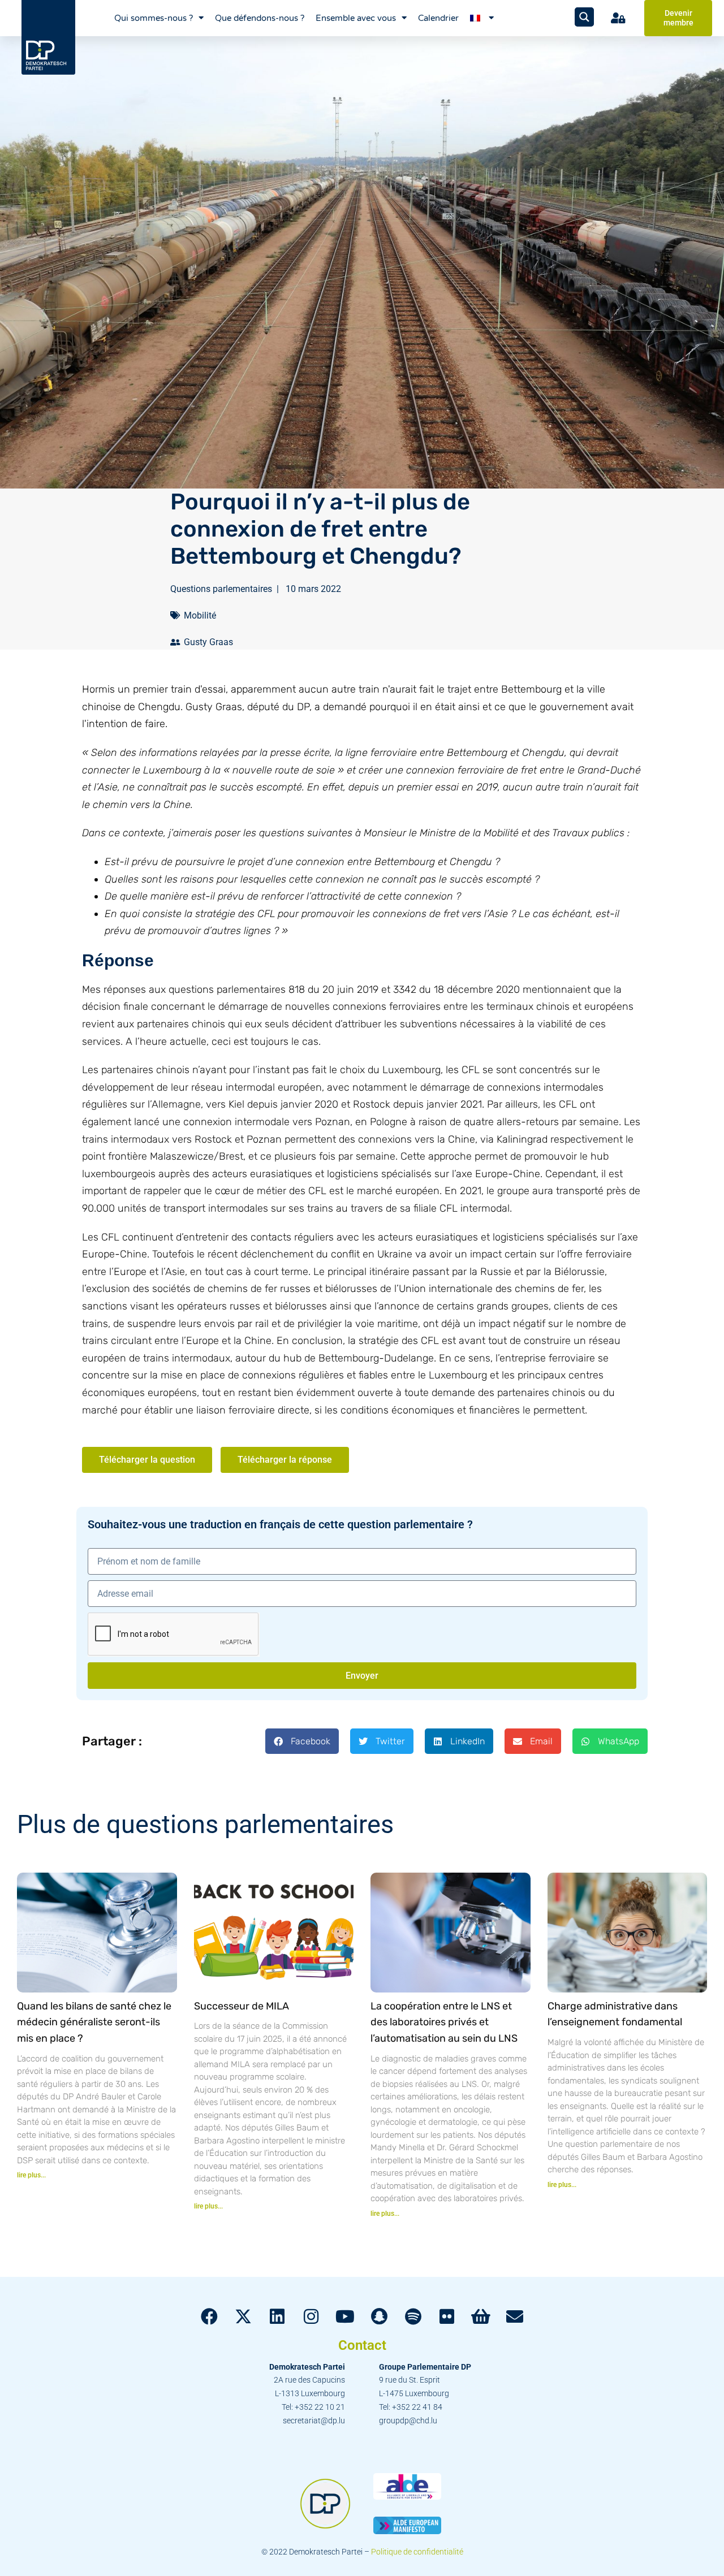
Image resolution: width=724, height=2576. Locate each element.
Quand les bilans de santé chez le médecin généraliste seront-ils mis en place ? (94, 2022)
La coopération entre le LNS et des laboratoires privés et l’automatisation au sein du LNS (444, 2022)
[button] (302, 1741)
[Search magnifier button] (584, 17)
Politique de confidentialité (417, 2552)
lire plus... (31, 2175)
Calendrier (438, 18)
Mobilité (200, 615)
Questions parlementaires (221, 589)
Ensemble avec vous (356, 18)
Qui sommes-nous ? (154, 18)
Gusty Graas (208, 642)
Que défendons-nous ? (260, 18)
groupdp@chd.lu (408, 2421)
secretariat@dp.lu (314, 2421)
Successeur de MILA (242, 2006)
